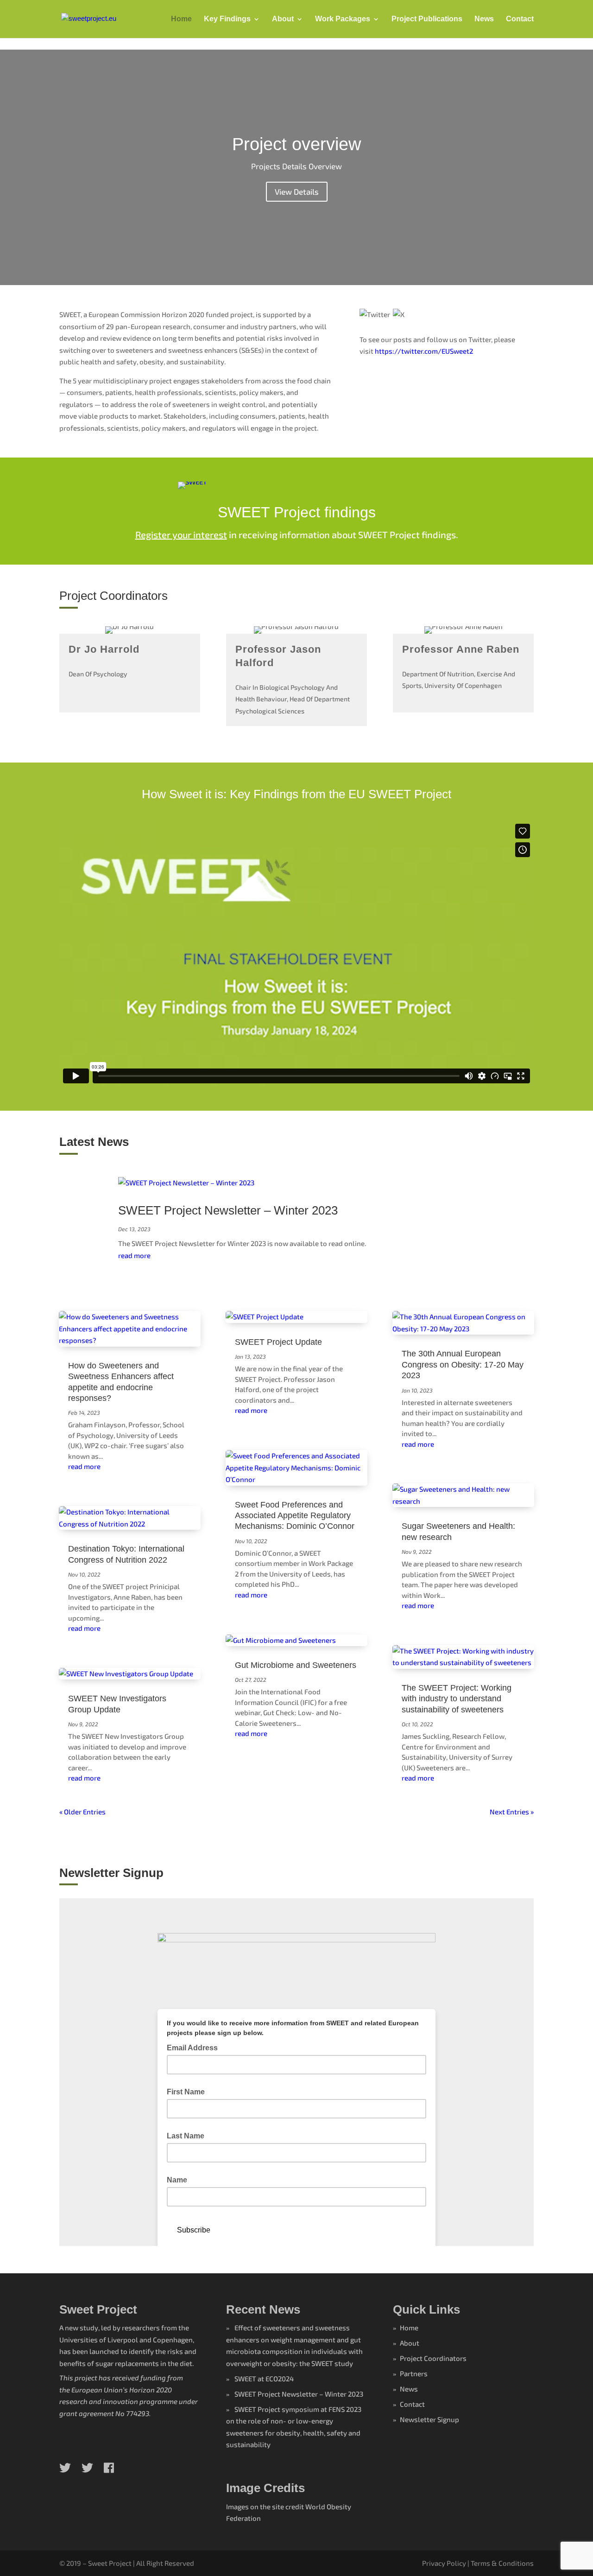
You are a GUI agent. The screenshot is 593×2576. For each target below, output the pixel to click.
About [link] (283, 19)
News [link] (484, 19)
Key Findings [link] (227, 19)
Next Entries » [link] (512, 1812)
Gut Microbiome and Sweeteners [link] (296, 1665)
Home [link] (181, 19)
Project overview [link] (296, 144)
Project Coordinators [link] (433, 2358)
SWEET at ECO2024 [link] (264, 2379)
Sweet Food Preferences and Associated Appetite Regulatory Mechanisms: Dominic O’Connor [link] (295, 1516)
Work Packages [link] (343, 19)
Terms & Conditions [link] (502, 2563)
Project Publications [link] (427, 19)
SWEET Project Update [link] (278, 1342)
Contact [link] (520, 19)
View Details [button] (297, 191)
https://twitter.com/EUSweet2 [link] (424, 351)
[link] (89, 18)
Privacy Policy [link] (444, 2563)
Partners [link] (414, 2373)
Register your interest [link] (181, 534)
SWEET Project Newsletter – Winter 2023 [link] (228, 1210)
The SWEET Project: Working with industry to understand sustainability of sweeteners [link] (457, 1699)
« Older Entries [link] (82, 1812)
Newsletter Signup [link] (429, 2419)
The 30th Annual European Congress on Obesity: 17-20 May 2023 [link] (463, 1364)
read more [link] (134, 1255)
